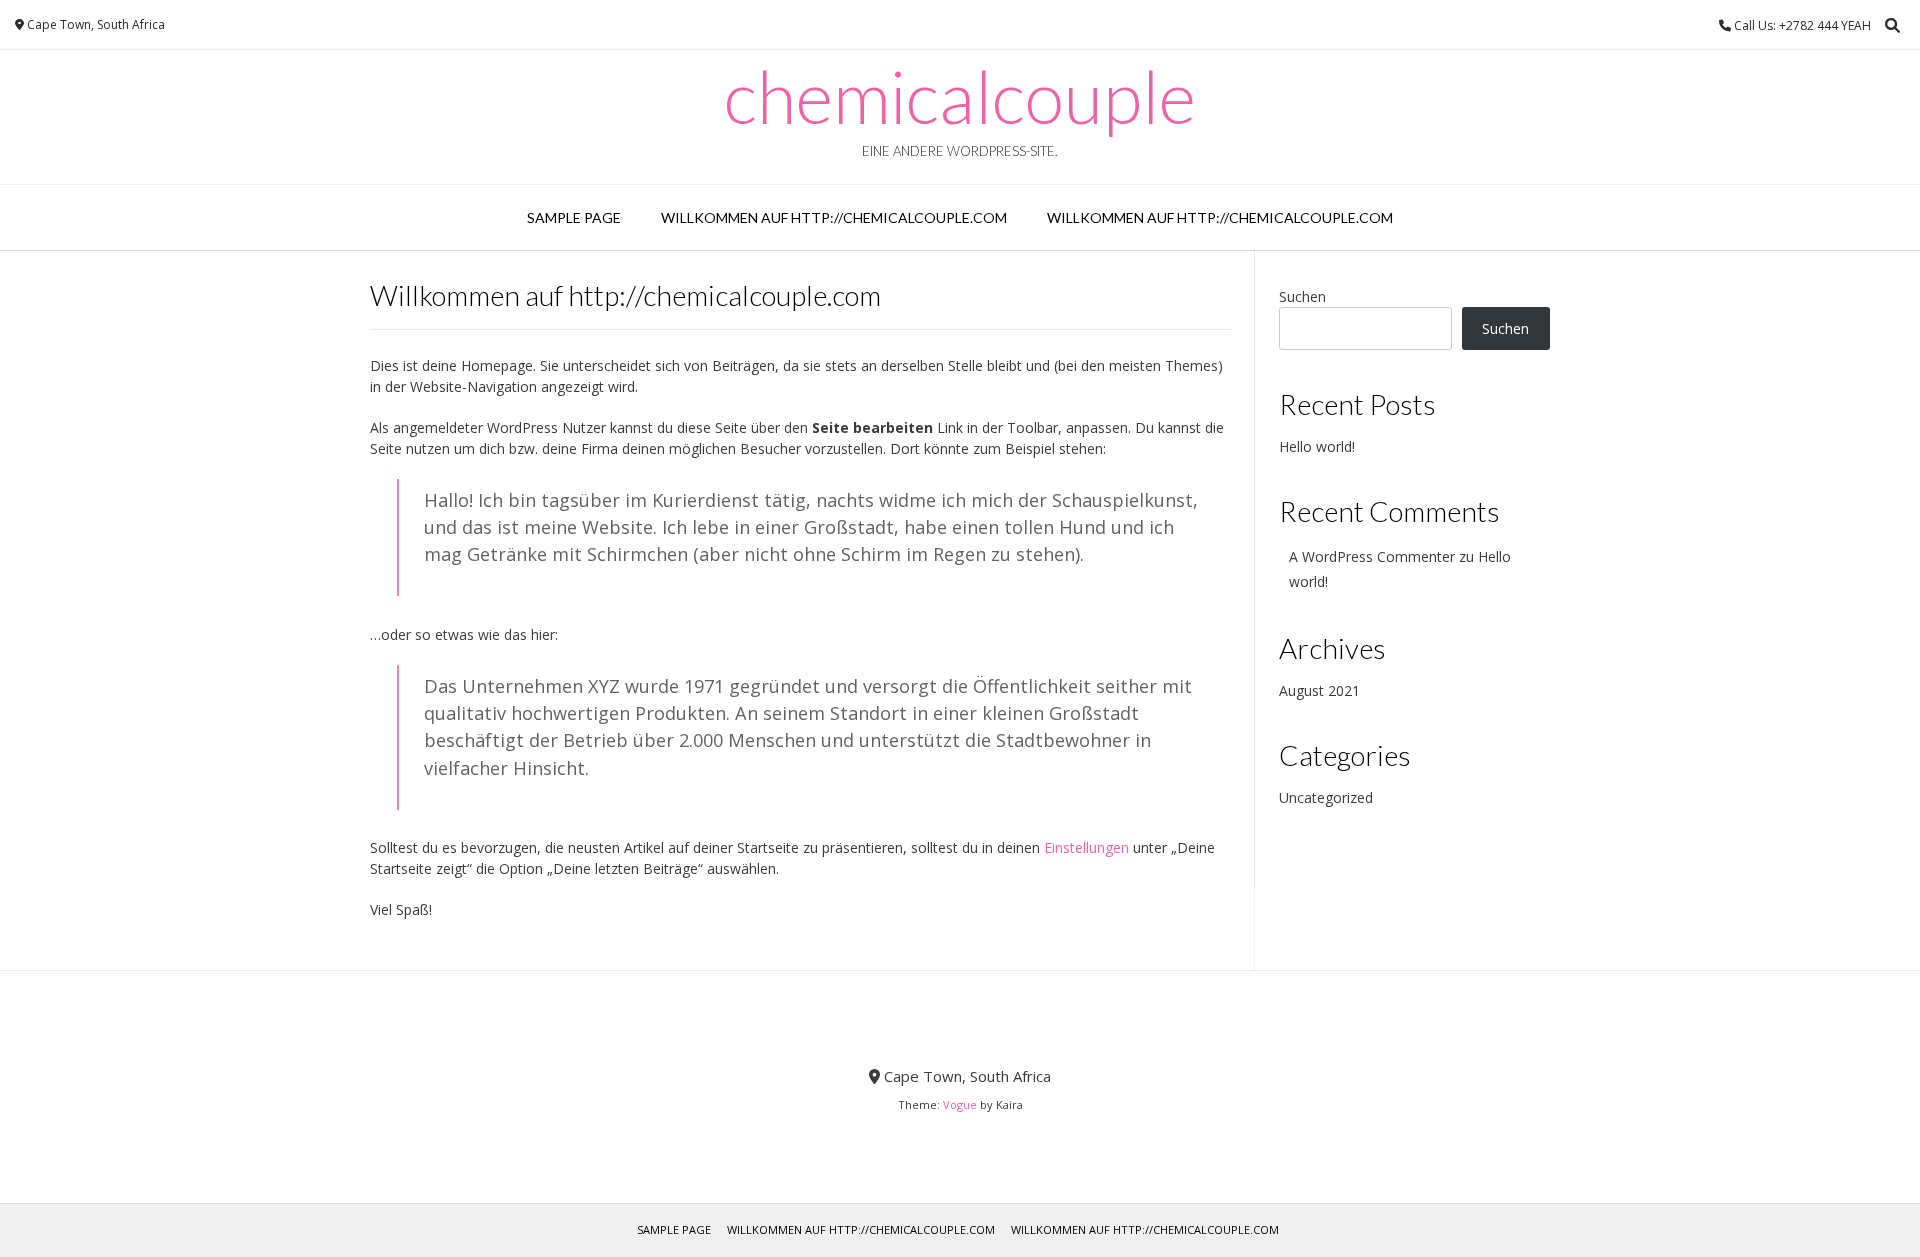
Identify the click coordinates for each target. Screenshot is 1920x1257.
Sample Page (574, 217)
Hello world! (1317, 446)
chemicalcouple (960, 96)
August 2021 (1319, 690)
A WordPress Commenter (1372, 556)
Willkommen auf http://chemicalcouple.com (834, 217)
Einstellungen (1086, 847)
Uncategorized (1326, 797)
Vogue (960, 1104)
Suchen (1302, 296)
